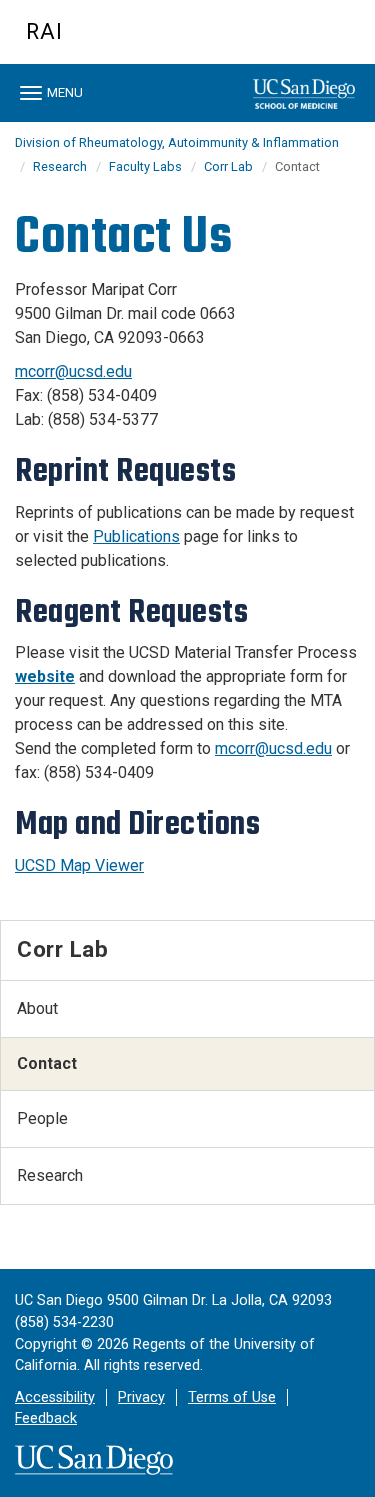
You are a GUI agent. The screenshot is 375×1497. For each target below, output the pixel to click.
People (42, 1118)
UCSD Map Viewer (79, 865)
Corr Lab (228, 166)
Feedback (46, 1418)
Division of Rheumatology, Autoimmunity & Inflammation (177, 142)
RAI (44, 31)
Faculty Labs (145, 166)
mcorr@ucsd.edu (73, 371)
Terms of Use (232, 1397)
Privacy (141, 1397)
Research (60, 166)
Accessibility (55, 1397)
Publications (136, 536)
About (37, 1008)
